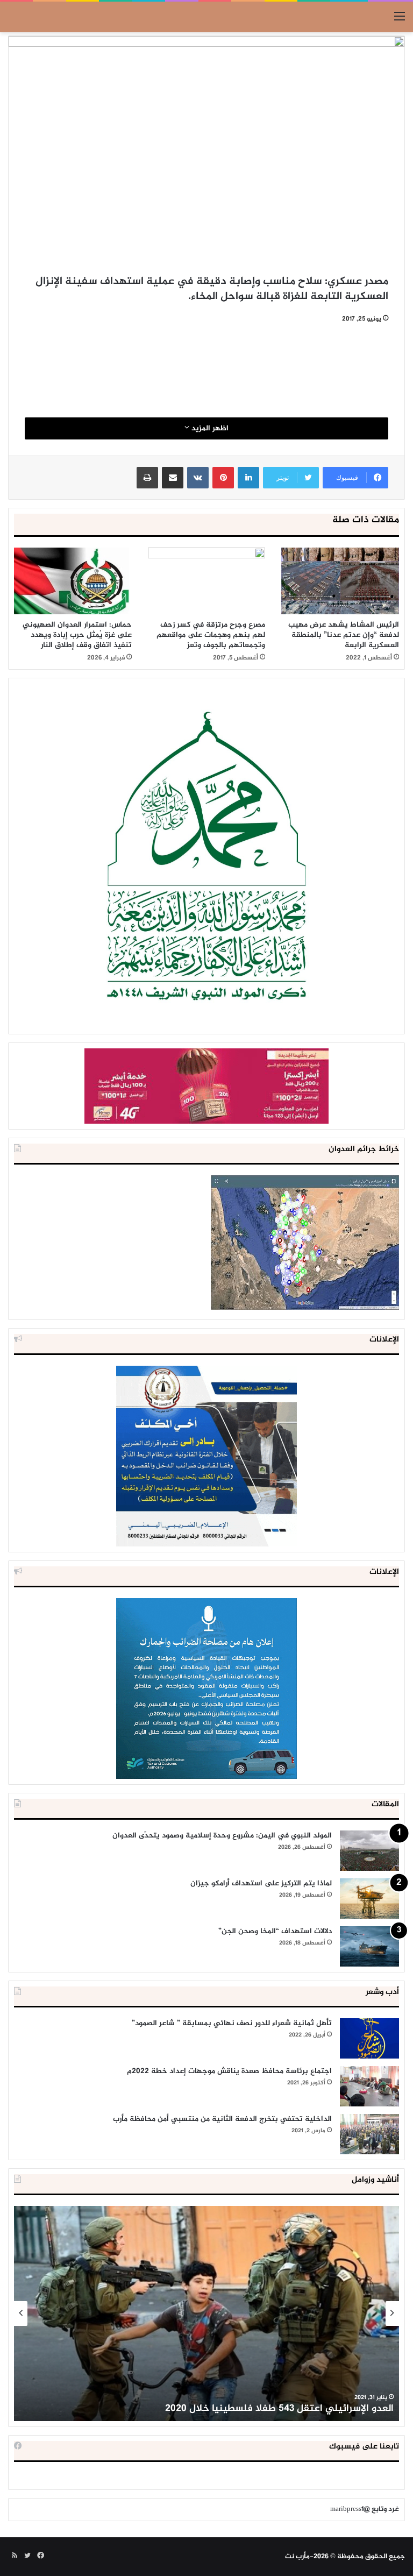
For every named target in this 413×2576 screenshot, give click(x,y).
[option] (206, 2314)
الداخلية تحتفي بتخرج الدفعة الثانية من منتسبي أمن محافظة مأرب (222, 2119)
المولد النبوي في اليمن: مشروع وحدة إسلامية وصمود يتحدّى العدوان (222, 1836)
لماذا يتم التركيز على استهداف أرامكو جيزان (261, 1883)
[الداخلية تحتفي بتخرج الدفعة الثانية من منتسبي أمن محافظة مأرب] (369, 2134)
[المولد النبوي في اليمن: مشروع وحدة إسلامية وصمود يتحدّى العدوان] (369, 1851)
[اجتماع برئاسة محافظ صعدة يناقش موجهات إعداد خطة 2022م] (369, 2086)
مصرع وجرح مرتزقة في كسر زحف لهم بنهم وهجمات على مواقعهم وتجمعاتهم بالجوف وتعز (211, 635)
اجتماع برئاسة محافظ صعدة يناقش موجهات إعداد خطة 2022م (229, 2071)
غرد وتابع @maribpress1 (365, 2509)
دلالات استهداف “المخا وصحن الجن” (275, 1931)
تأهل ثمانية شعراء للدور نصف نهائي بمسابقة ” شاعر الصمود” (232, 2023)
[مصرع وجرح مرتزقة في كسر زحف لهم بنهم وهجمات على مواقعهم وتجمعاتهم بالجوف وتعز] (207, 581)
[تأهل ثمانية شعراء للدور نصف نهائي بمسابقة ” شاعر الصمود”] (369, 2038)
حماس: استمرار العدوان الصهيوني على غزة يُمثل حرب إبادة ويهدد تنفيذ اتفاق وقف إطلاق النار (77, 635)
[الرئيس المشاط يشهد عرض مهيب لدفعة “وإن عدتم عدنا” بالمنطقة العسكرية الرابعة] (340, 581)
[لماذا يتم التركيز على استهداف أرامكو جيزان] (369, 1899)
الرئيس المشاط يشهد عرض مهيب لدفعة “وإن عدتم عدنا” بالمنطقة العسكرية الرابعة (344, 635)
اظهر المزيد (209, 428)
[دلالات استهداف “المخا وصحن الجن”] (369, 1946)
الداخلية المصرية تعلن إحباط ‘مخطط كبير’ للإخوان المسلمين (268, 2409)
